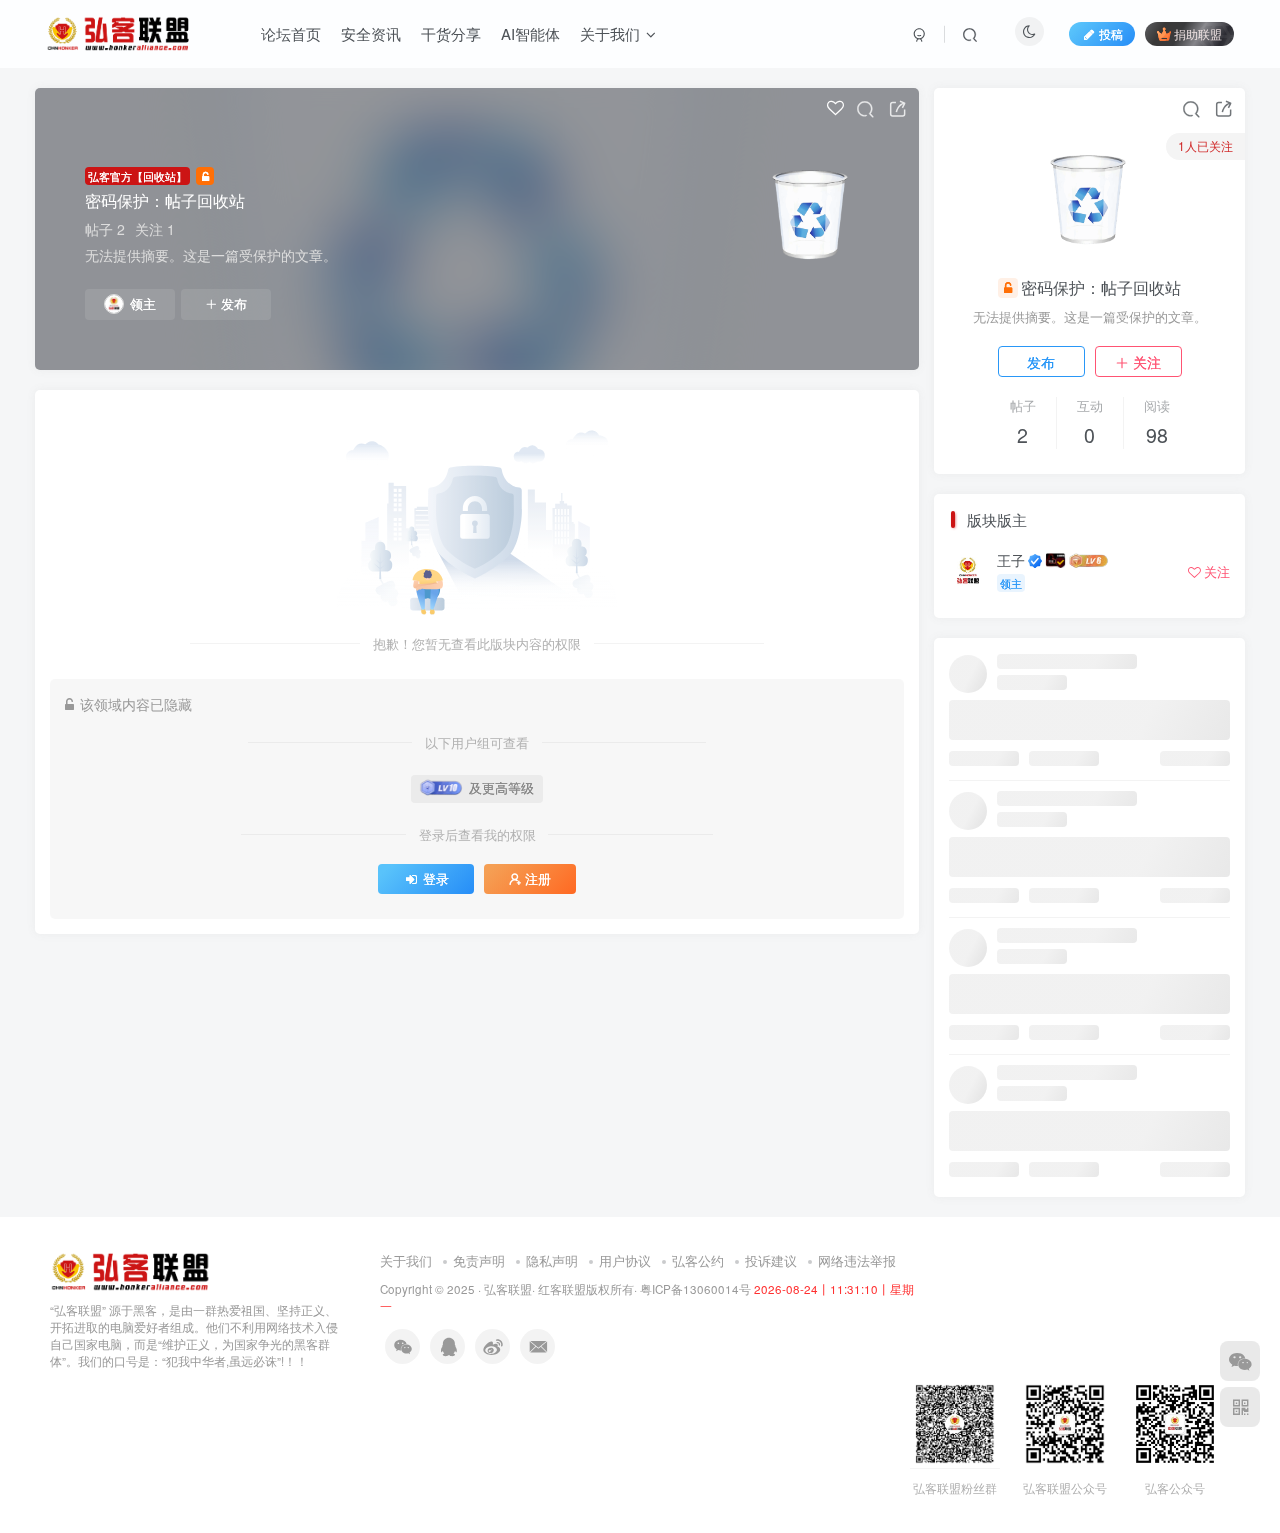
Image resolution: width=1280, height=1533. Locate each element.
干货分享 (451, 33)
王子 (1011, 560)
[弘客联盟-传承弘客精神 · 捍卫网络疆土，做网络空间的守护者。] (130, 1270)
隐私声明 (552, 1260)
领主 (143, 304)
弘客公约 (698, 1260)
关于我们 (610, 33)
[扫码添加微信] (1240, 1361)
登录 (436, 879)
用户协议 (625, 1260)
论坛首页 (291, 33)
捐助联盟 (1198, 33)
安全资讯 (371, 33)
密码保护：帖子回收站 (165, 200)
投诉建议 (771, 1260)
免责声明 (479, 1260)
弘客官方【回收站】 (137, 176)
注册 (538, 879)
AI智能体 (530, 33)
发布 (234, 304)
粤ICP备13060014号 (695, 1289)
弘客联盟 (508, 1289)
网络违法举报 (857, 1260)
